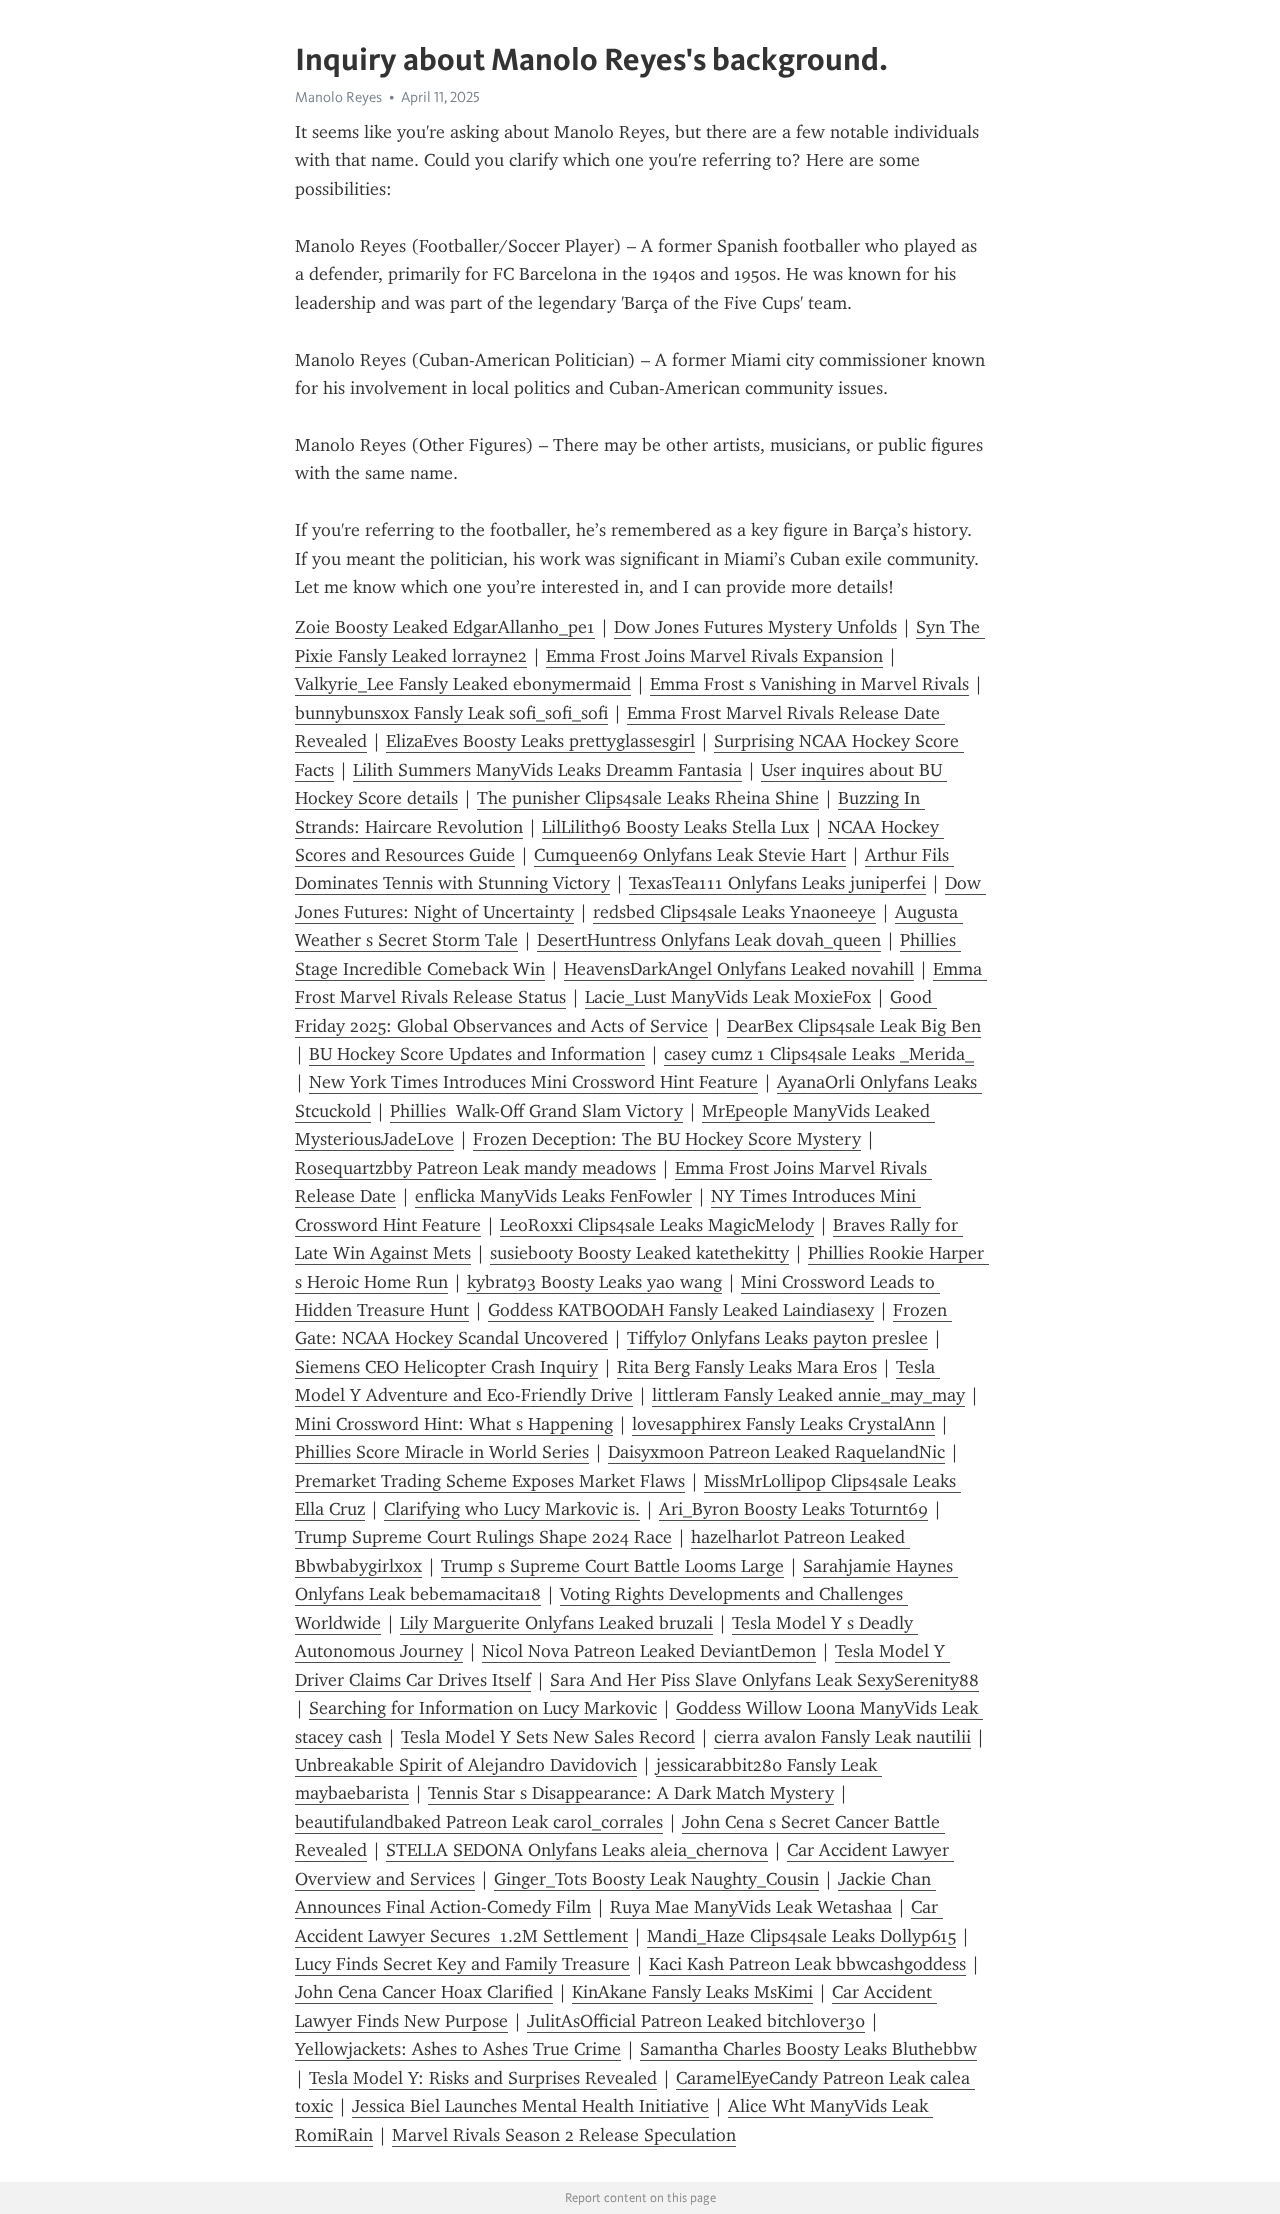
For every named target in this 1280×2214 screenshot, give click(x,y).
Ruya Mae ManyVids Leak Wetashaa (751, 1907)
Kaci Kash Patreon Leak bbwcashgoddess (807, 1964)
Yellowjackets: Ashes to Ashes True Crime (458, 2049)
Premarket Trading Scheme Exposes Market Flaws (490, 1481)
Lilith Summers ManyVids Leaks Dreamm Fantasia (547, 770)
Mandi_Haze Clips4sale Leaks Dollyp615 (801, 1936)
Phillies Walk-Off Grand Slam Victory (536, 1111)
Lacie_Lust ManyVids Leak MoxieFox (728, 997)
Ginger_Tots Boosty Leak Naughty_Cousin (656, 1879)
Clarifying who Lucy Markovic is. (512, 1509)
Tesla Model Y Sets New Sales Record (548, 1737)
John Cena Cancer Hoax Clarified (424, 1992)
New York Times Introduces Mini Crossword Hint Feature (533, 1082)
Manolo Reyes (338, 97)
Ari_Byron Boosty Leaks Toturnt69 (793, 1509)
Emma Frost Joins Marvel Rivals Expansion (714, 656)
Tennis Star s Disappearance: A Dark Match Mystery (631, 1793)
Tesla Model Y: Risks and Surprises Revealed (483, 2078)
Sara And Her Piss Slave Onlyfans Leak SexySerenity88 (764, 1680)
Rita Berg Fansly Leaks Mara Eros (747, 1367)
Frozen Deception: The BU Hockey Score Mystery (667, 1139)
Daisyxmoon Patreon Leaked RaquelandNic (776, 1452)
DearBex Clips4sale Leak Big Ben (854, 1026)
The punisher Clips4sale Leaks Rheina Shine (648, 798)
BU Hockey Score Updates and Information (477, 1054)
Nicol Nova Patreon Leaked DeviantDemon (649, 1651)
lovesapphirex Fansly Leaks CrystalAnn (783, 1424)
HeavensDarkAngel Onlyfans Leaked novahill (739, 969)
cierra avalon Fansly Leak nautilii (842, 1737)
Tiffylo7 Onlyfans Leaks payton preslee (777, 1338)
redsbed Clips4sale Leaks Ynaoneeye (734, 912)
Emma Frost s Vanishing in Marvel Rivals (809, 684)
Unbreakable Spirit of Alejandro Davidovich (466, 1765)
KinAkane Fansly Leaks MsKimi (692, 1992)
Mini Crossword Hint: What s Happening (454, 1424)
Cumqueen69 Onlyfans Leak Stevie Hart (690, 855)
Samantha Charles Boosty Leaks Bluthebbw (808, 2049)
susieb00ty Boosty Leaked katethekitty (639, 1253)
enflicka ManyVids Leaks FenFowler (553, 1196)
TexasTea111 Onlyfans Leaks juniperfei (777, 883)
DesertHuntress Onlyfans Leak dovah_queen (709, 940)
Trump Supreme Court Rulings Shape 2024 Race (483, 1537)
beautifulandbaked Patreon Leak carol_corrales (479, 1822)
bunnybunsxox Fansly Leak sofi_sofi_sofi (451, 713)
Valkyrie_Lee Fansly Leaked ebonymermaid (463, 684)
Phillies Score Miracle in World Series (442, 1452)
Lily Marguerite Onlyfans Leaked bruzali (556, 1623)
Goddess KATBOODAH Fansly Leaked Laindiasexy (681, 1310)
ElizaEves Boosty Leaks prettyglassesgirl (540, 741)
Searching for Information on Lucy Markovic (483, 1708)
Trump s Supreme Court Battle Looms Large (612, 1566)
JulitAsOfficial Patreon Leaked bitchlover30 (696, 2021)
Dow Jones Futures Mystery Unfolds (755, 627)
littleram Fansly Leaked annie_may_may (808, 1395)
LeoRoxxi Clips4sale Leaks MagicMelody (657, 1225)
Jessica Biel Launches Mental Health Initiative (530, 2106)
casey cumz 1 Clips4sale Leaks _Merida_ (819, 1054)
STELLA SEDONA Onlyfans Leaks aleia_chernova (577, 1850)
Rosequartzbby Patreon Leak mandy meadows (475, 1168)
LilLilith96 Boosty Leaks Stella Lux (675, 827)
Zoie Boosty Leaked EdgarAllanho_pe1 (445, 627)
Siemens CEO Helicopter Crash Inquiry (446, 1367)
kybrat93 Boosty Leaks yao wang (594, 1282)
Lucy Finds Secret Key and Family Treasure (462, 1964)
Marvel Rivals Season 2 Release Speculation (564, 2135)
